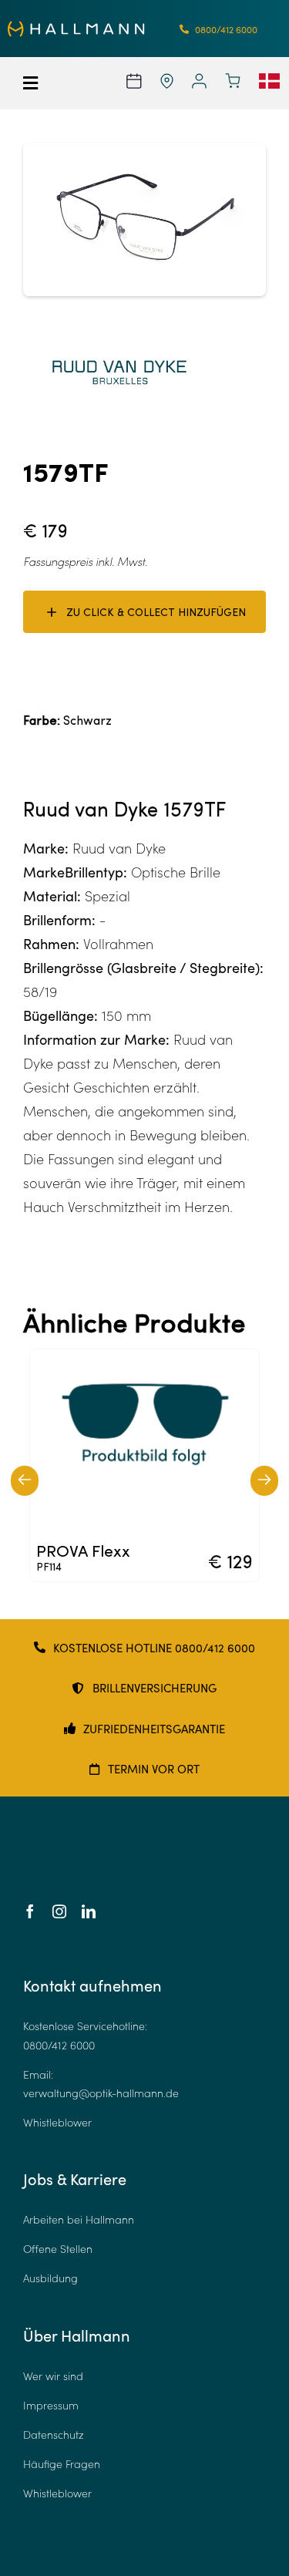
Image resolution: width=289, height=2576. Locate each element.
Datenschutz (54, 2435)
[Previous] (25, 1481)
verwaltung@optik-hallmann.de (101, 2093)
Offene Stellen (58, 2249)
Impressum (51, 2405)
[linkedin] (89, 1911)
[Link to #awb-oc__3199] (40, 83)
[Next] (264, 1481)
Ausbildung (50, 2278)
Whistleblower (57, 2122)
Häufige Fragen (62, 2464)
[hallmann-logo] (76, 28)
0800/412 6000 (59, 2045)
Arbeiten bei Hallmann (79, 2219)
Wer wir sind (53, 2376)
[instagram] (59, 1911)
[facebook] (30, 1911)
